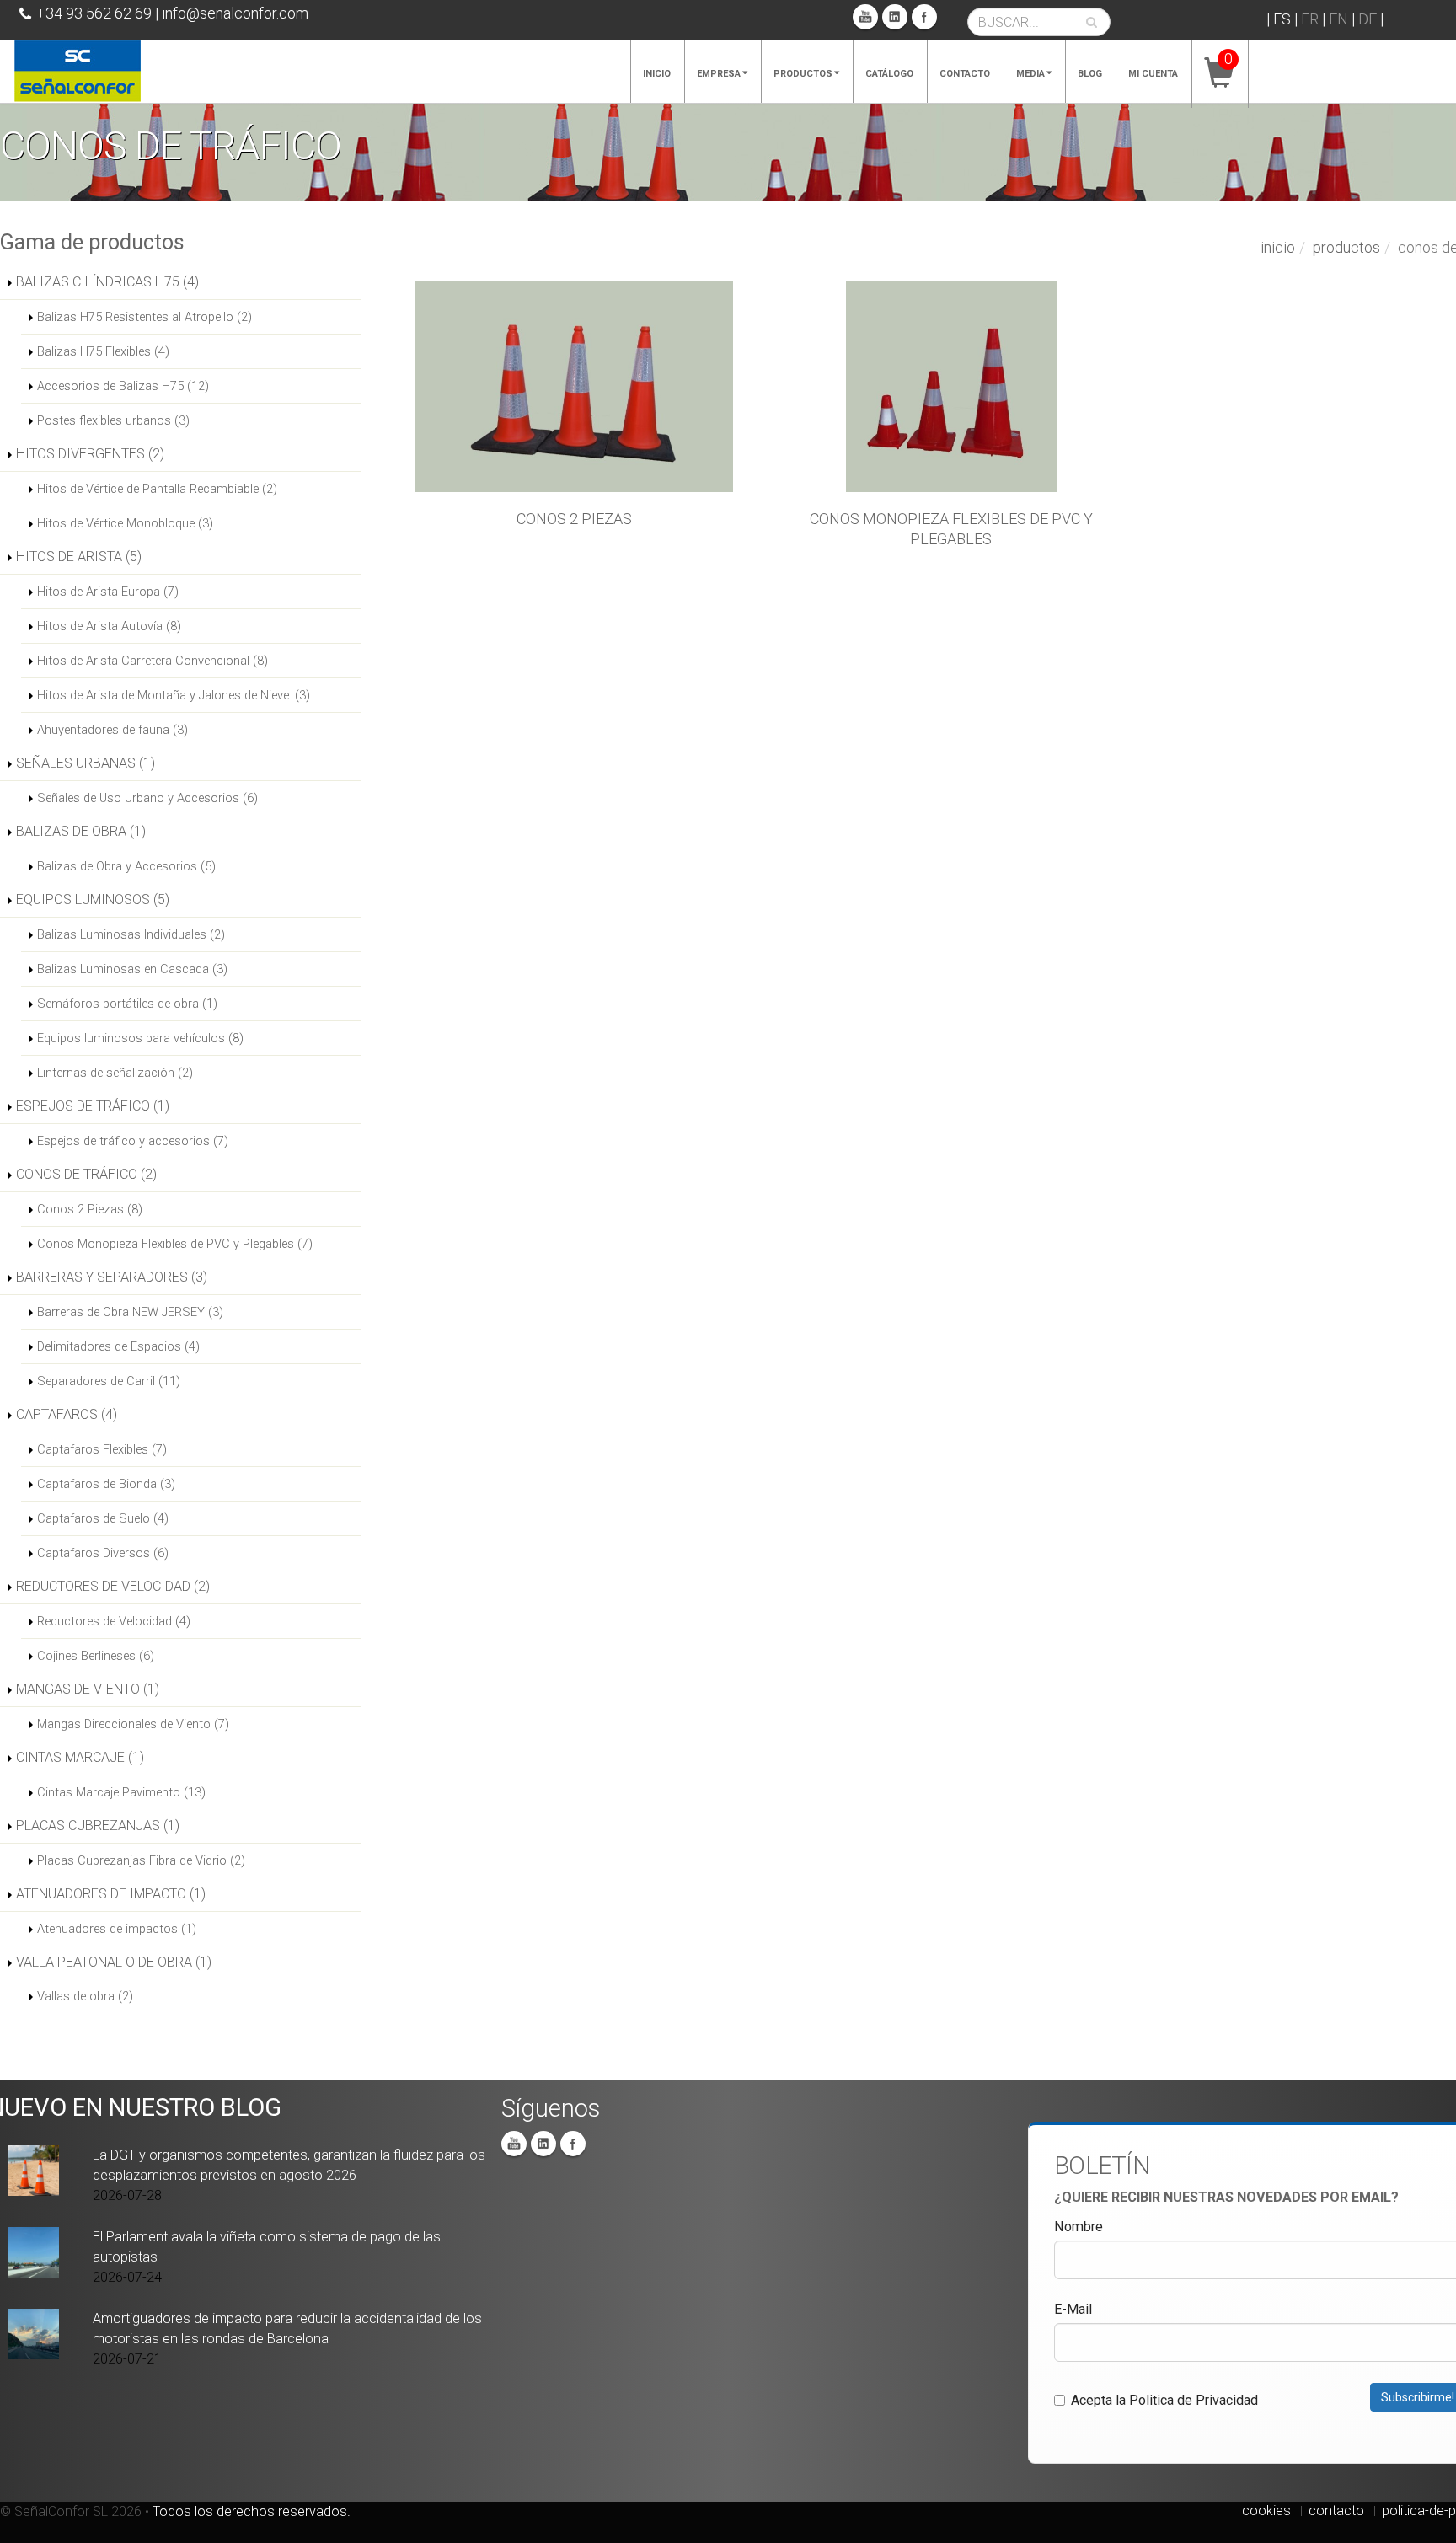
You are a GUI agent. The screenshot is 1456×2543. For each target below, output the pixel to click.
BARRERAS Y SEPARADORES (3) (112, 1277)
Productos (803, 74)
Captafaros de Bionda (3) (106, 1484)
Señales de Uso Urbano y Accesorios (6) (147, 798)
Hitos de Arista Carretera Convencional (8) (153, 661)
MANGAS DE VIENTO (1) (88, 1689)
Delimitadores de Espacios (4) (118, 1346)
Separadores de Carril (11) (109, 1381)
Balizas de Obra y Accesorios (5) (126, 866)
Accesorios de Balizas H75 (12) (123, 386)
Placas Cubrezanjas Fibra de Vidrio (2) (141, 1860)
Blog (1090, 74)
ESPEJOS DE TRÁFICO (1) (93, 1106)
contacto (1336, 2511)
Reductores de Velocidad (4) (114, 1621)
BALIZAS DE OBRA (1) (81, 831)
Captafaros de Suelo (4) (103, 1518)
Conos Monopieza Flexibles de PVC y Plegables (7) (175, 1244)
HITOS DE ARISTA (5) (79, 557)
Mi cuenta (1153, 74)
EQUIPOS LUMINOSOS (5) (93, 899)
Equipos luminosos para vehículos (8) (140, 1038)
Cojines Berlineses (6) (96, 1656)
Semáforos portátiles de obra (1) (127, 1004)
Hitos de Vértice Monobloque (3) (125, 523)
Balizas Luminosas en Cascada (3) (132, 969)
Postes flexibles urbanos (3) (113, 420)
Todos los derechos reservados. (252, 2511)
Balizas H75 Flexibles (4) (103, 351)
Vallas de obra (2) (85, 1996)
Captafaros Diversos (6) (103, 1553)
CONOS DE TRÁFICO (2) (86, 1174)
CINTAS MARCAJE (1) (80, 1757)
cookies (1266, 2511)
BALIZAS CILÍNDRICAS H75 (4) (107, 282)
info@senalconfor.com (235, 13)
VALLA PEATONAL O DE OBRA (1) (114, 1962)
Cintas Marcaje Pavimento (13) (121, 1792)
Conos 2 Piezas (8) (90, 1209)
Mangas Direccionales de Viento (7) (133, 1724)
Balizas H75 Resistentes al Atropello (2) (145, 317)
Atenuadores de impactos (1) (117, 1929)
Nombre (1079, 2227)
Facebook (924, 17)
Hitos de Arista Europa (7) (108, 592)
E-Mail (1073, 2309)
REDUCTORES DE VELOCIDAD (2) (113, 1586)
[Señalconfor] (78, 70)
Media (1030, 74)
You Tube (865, 17)
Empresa (719, 74)
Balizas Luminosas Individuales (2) (131, 934)
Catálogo (889, 74)
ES (1282, 19)
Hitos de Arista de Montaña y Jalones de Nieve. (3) (174, 695)
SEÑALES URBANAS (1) (86, 763)
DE (1368, 19)
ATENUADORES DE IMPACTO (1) (111, 1894)
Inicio (657, 74)
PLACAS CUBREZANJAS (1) (98, 1826)
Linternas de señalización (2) (115, 1073)
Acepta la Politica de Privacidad (1164, 2400)
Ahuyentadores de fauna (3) (112, 730)
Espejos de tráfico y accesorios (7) (133, 1141)
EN (1338, 19)
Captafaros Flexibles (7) (102, 1449)
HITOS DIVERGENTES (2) (90, 454)
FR (1310, 19)
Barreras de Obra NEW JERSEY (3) (130, 1312)
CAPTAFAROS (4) (67, 1414)
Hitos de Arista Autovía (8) (109, 626)
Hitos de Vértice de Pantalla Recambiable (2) (157, 489)
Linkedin (895, 17)
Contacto (965, 74)
